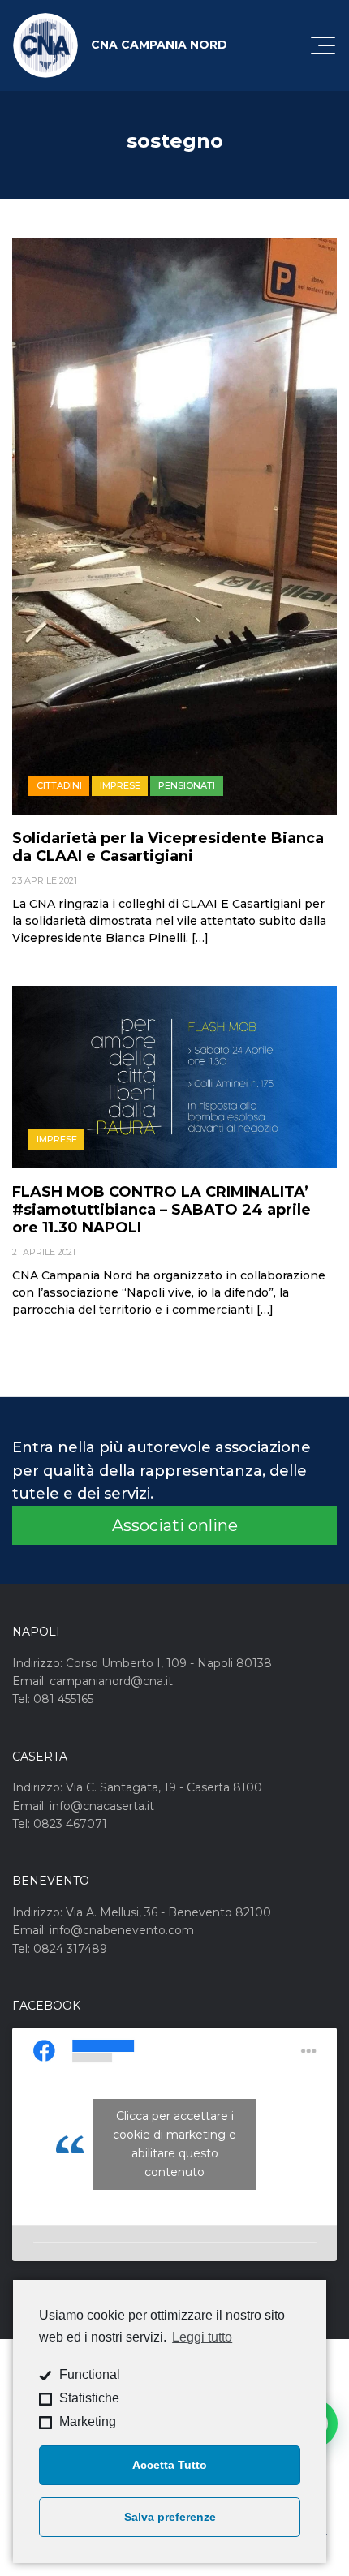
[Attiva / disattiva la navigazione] (323, 45)
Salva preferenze (170, 2517)
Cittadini (59, 785)
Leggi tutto (202, 2337)
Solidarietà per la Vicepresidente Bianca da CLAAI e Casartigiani (168, 847)
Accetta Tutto (170, 2465)
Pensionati (187, 785)
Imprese (120, 785)
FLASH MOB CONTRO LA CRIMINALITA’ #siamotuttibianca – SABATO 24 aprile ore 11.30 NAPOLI (162, 1210)
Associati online (175, 1525)
